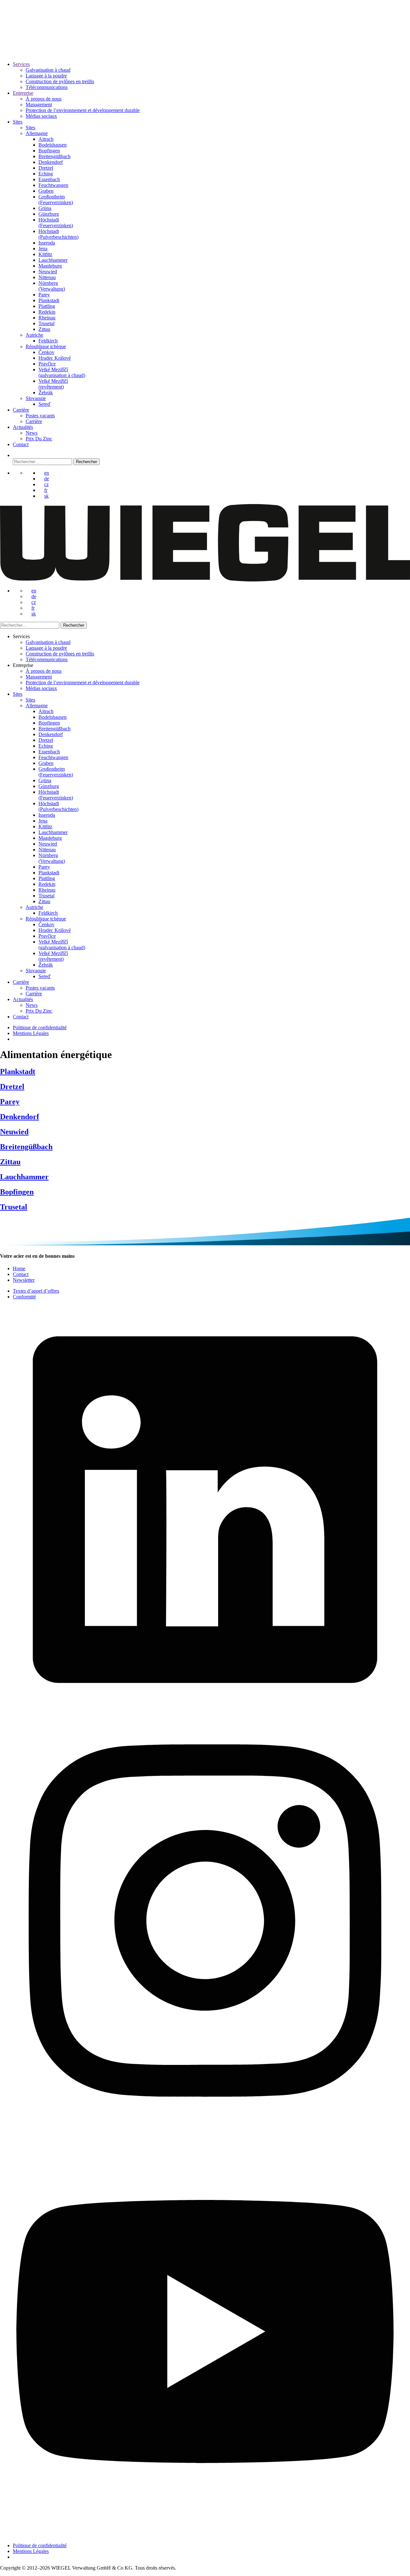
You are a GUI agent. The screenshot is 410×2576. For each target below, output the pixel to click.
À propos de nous (44, 99)
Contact (21, 444)
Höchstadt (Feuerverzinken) (56, 223)
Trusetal (46, 323)
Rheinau (47, 318)
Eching (46, 174)
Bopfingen (49, 151)
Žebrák (46, 393)
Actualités (23, 427)
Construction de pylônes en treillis (60, 81)
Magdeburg (50, 266)
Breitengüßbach (54, 156)
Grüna (45, 208)
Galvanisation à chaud (48, 70)
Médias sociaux (41, 116)
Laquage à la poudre (46, 76)
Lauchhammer (53, 260)
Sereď (45, 404)
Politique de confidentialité (40, 1027)
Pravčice (47, 364)
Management (39, 104)
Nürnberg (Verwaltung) (52, 286)
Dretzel (46, 168)
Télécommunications (47, 87)
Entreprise (23, 93)
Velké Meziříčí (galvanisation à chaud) (62, 372)
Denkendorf (51, 162)
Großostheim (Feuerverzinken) (56, 200)
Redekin (47, 312)
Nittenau (47, 277)
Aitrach (46, 139)
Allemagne (37, 133)
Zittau (44, 329)
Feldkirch (48, 341)
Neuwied (48, 272)
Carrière (21, 410)
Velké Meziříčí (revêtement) (53, 384)
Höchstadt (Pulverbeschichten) (58, 234)
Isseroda (47, 243)
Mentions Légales (31, 1033)
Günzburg (49, 214)
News (32, 433)
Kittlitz (45, 254)
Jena (43, 249)
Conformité (24, 1297)
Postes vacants (40, 416)
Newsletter (24, 1280)
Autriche (34, 335)
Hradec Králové (55, 358)
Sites (18, 122)
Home (19, 1268)
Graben (46, 191)
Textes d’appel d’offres (36, 1291)
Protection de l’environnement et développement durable (83, 110)
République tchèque (46, 346)
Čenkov (46, 352)
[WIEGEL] (23, 46)
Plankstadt (49, 300)
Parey (44, 295)
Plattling (47, 306)
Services (21, 64)
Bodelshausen (53, 145)
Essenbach (49, 179)
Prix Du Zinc (39, 439)
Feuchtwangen (53, 185)
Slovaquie (36, 398)
